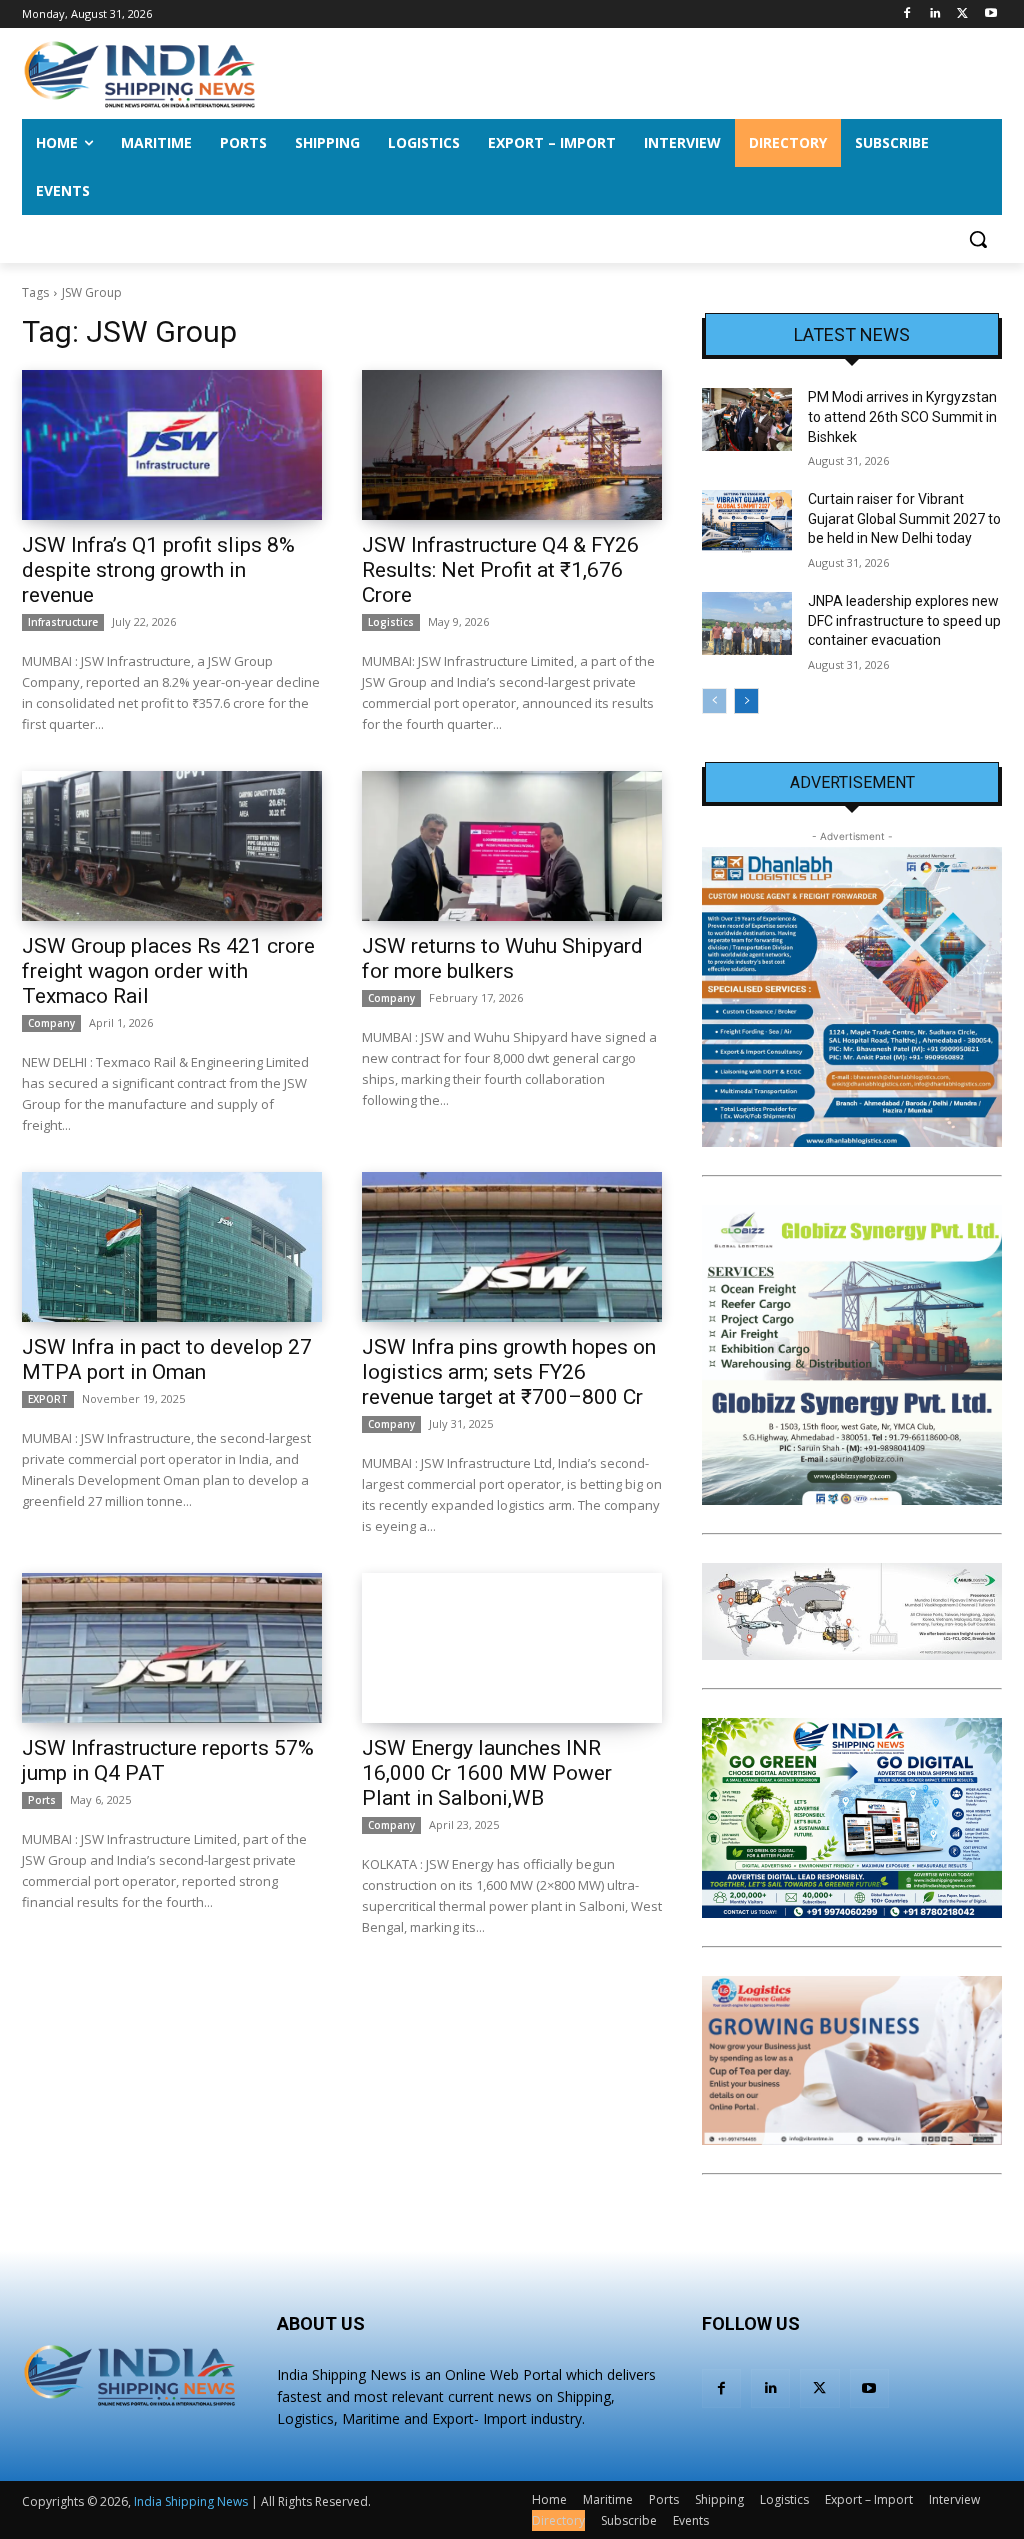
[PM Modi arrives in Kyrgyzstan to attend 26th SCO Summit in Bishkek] (747, 419)
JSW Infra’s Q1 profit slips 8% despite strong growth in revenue (158, 570)
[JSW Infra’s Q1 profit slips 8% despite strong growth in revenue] (172, 445)
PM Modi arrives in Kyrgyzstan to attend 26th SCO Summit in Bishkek (902, 416)
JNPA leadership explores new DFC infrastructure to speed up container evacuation (904, 620)
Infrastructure (63, 622)
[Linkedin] (935, 14)
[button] (978, 239)
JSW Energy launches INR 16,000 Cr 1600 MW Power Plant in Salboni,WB (487, 1773)
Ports (42, 1800)
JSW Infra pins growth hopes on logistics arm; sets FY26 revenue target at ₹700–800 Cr (509, 1372)
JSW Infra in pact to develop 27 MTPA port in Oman (167, 1359)
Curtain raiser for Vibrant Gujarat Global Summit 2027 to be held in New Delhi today (904, 518)
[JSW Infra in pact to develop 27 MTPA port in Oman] (172, 1247)
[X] (962, 14)
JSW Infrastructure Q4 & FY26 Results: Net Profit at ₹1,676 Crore (500, 570)
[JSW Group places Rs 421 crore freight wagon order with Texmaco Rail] (172, 846)
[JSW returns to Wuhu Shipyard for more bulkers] (512, 846)
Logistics (391, 622)
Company (51, 1023)
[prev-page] (714, 701)
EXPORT (48, 1399)
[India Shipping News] (139, 74)
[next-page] (746, 701)
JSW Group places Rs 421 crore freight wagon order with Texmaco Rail (168, 971)
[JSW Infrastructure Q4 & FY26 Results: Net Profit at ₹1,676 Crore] (512, 445)
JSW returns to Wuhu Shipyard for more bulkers (502, 958)
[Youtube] (990, 14)
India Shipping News (191, 2501)
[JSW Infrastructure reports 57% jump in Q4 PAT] (172, 1648)
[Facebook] (907, 14)
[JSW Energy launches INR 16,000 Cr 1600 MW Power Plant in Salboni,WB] (512, 1648)
